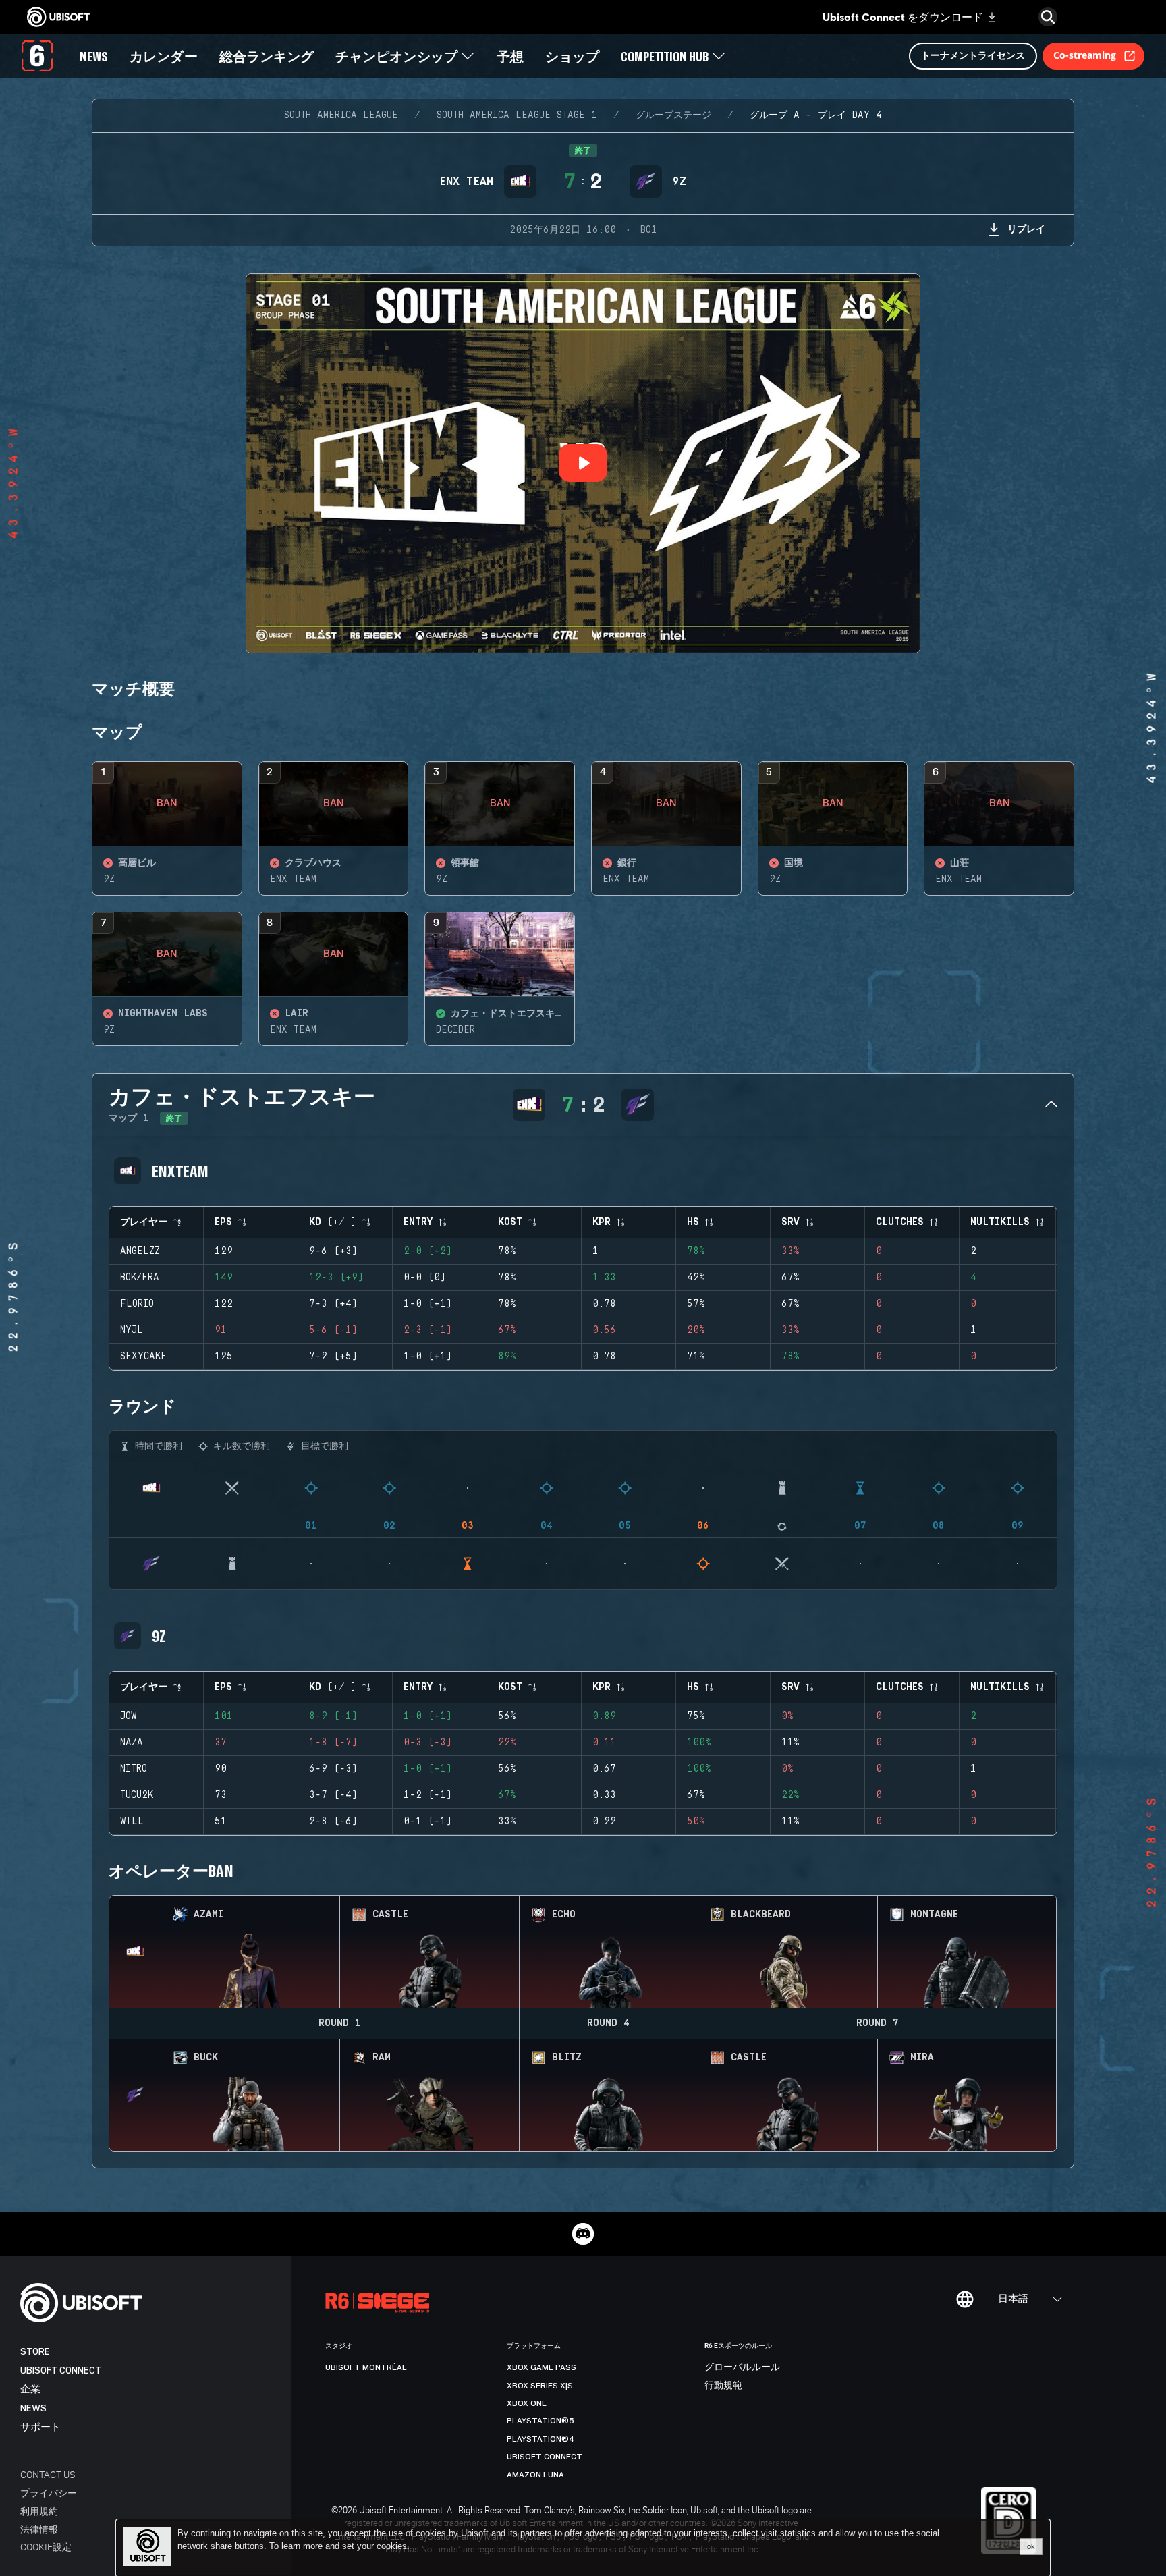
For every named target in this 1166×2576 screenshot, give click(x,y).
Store (35, 2352)
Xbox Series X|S (540, 2386)
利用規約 (39, 2511)
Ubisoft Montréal (366, 2367)
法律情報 (39, 2529)
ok (1031, 2546)
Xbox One (527, 2403)
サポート (40, 2427)
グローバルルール (742, 2367)
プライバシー (49, 2493)
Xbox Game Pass (542, 2367)
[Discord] (583, 2234)
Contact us (48, 2474)
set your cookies (374, 2546)
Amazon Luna (535, 2475)
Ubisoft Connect (61, 2371)
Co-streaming (1085, 55)
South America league (341, 115)
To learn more (297, 2546)
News (33, 2408)
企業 (30, 2389)
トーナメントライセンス (973, 55)
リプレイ (1026, 228)
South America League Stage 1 (517, 115)
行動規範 (723, 2386)
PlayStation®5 (540, 2421)
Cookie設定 (46, 2547)
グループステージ (673, 115)
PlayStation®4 (541, 2439)
